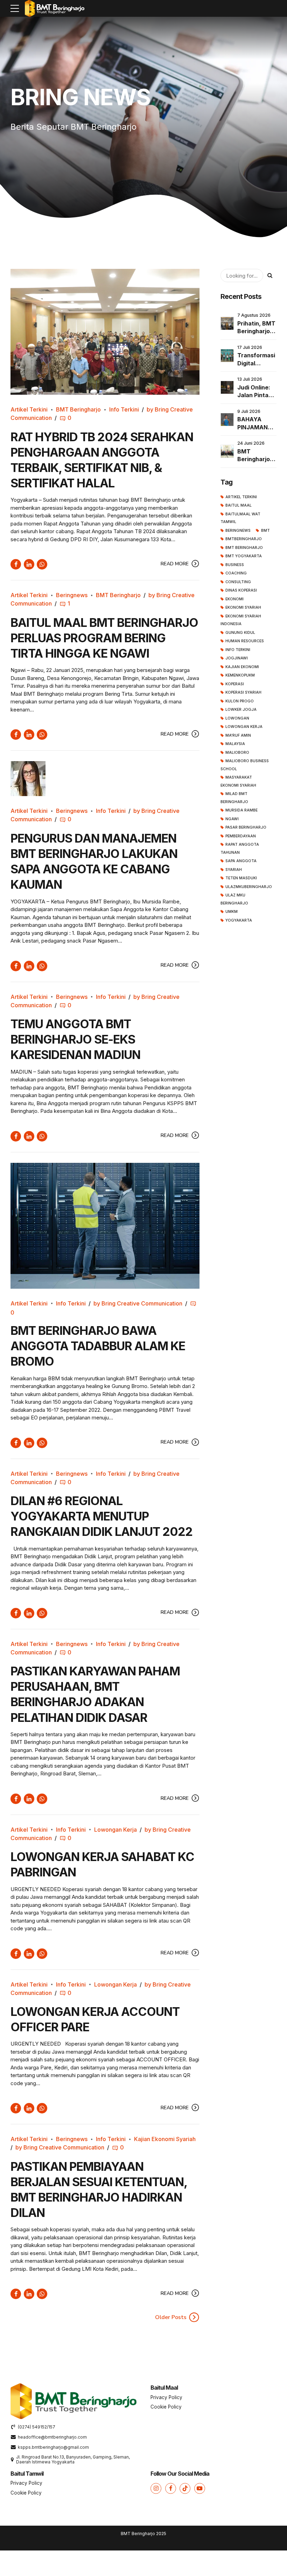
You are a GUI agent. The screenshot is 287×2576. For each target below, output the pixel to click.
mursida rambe (241, 810)
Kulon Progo (240, 701)
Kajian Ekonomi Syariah (165, 2139)
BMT (265, 531)
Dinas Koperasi (241, 590)
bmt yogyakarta (244, 556)
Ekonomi (234, 599)
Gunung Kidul (240, 633)
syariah (234, 870)
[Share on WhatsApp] (42, 564)
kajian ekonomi (242, 667)
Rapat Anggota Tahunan (240, 849)
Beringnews (72, 595)
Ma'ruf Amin (238, 735)
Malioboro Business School (245, 765)
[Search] (270, 276)
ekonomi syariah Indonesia (241, 620)
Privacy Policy (166, 2397)
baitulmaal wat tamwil (240, 518)
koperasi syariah (243, 692)
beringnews (238, 531)
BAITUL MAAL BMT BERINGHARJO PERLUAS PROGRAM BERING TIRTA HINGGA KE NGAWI (104, 638)
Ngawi (232, 819)
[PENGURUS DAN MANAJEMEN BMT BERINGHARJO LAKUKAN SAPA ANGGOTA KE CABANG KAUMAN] (105, 779)
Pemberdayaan (241, 836)
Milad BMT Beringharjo (234, 798)
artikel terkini (241, 497)
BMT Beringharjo (78, 409)
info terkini (238, 650)
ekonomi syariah (243, 607)
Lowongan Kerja (115, 1830)
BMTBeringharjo (244, 539)
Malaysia (235, 744)
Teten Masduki (241, 878)
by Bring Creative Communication (138, 1303)
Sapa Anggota (241, 861)
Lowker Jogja (241, 710)
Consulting (238, 582)
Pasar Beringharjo (246, 827)
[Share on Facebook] (16, 564)
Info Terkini (124, 409)
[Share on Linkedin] (29, 564)
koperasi (235, 684)
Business (235, 565)
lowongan (237, 718)
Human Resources (245, 641)
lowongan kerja (244, 727)
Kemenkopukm (240, 675)
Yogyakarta (239, 920)
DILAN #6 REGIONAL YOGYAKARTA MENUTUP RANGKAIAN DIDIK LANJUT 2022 (101, 1516)
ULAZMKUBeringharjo (249, 887)
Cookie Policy (166, 2407)
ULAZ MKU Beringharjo (234, 899)
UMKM (232, 912)
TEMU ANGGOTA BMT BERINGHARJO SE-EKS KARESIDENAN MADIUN (75, 1039)
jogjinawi (237, 658)
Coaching (236, 573)
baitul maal (239, 505)
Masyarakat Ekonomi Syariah (238, 781)
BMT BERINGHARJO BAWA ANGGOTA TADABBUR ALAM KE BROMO (98, 1346)
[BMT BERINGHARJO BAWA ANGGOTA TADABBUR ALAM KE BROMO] (105, 1226)
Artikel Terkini (29, 409)
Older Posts (171, 2317)
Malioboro (237, 753)
